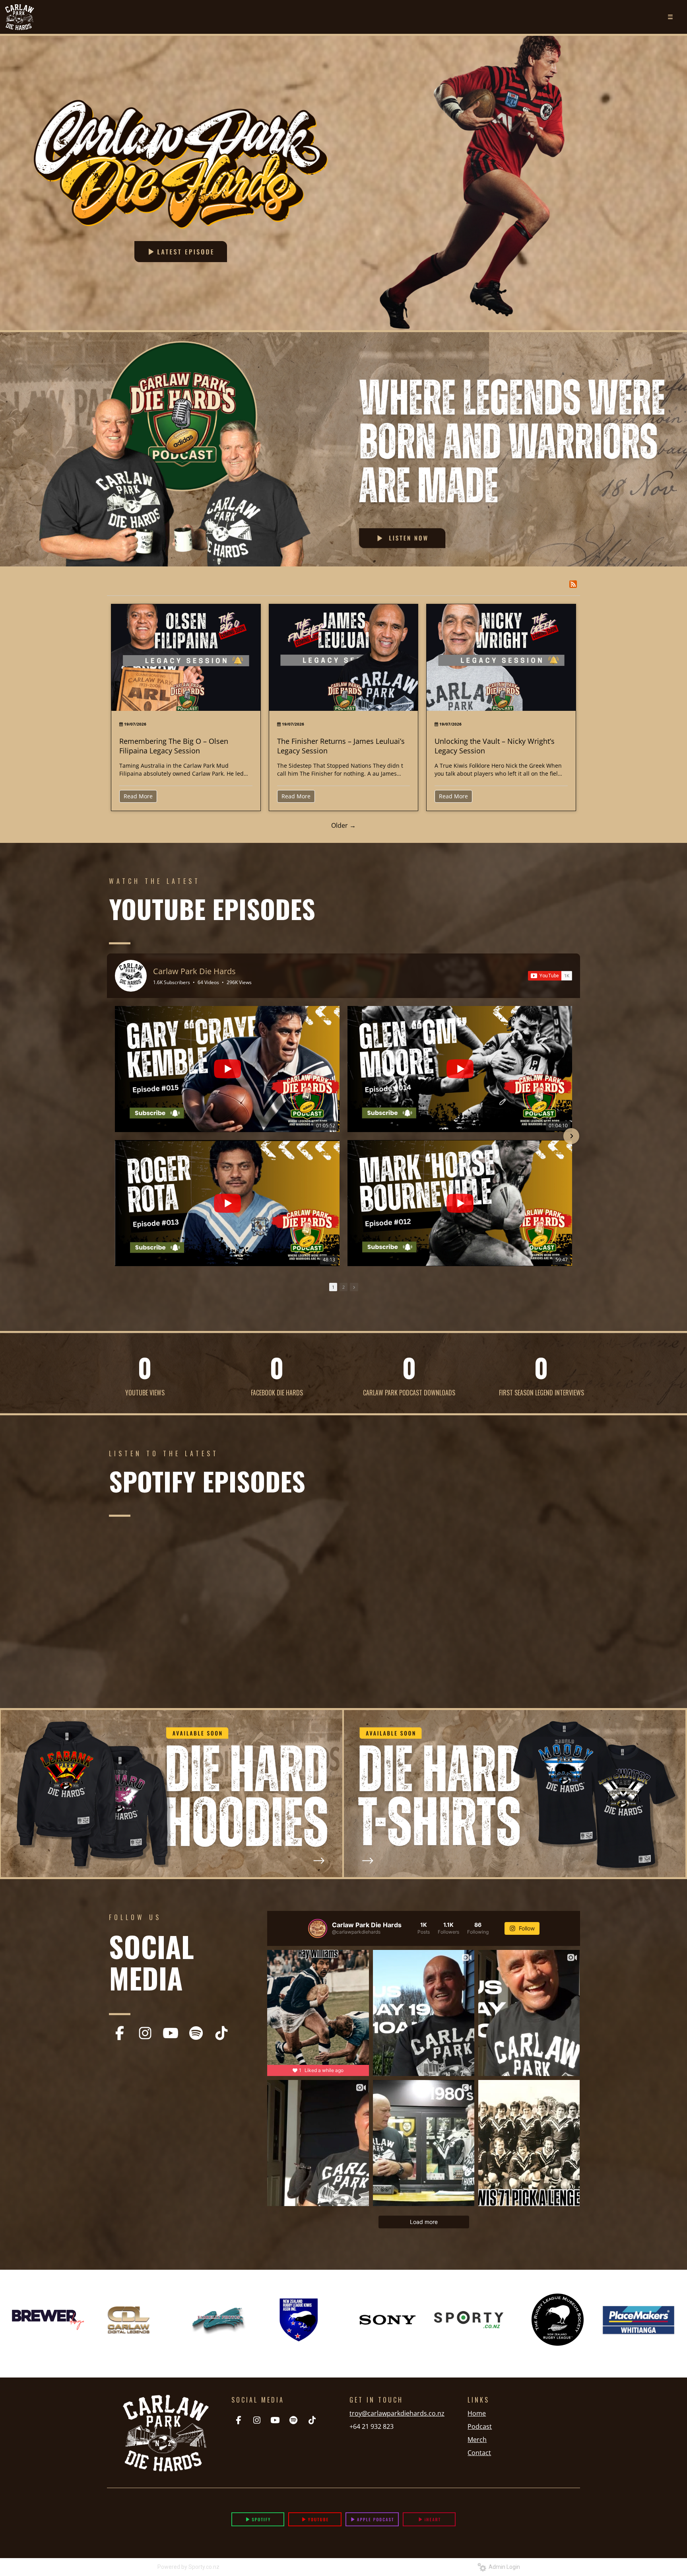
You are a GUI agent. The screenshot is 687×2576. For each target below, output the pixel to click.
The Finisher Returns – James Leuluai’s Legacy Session (341, 746)
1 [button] (333, 1287)
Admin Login (503, 2567)
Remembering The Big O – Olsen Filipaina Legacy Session (174, 746)
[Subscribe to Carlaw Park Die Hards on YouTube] (550, 976)
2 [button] (343, 1287)
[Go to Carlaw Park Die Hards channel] (131, 976)
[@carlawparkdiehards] (318, 1928)
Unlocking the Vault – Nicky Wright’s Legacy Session (495, 746)
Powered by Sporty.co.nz (188, 2567)
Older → (343, 825)
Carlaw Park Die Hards (194, 971)
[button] (116, 1136)
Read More (138, 796)
